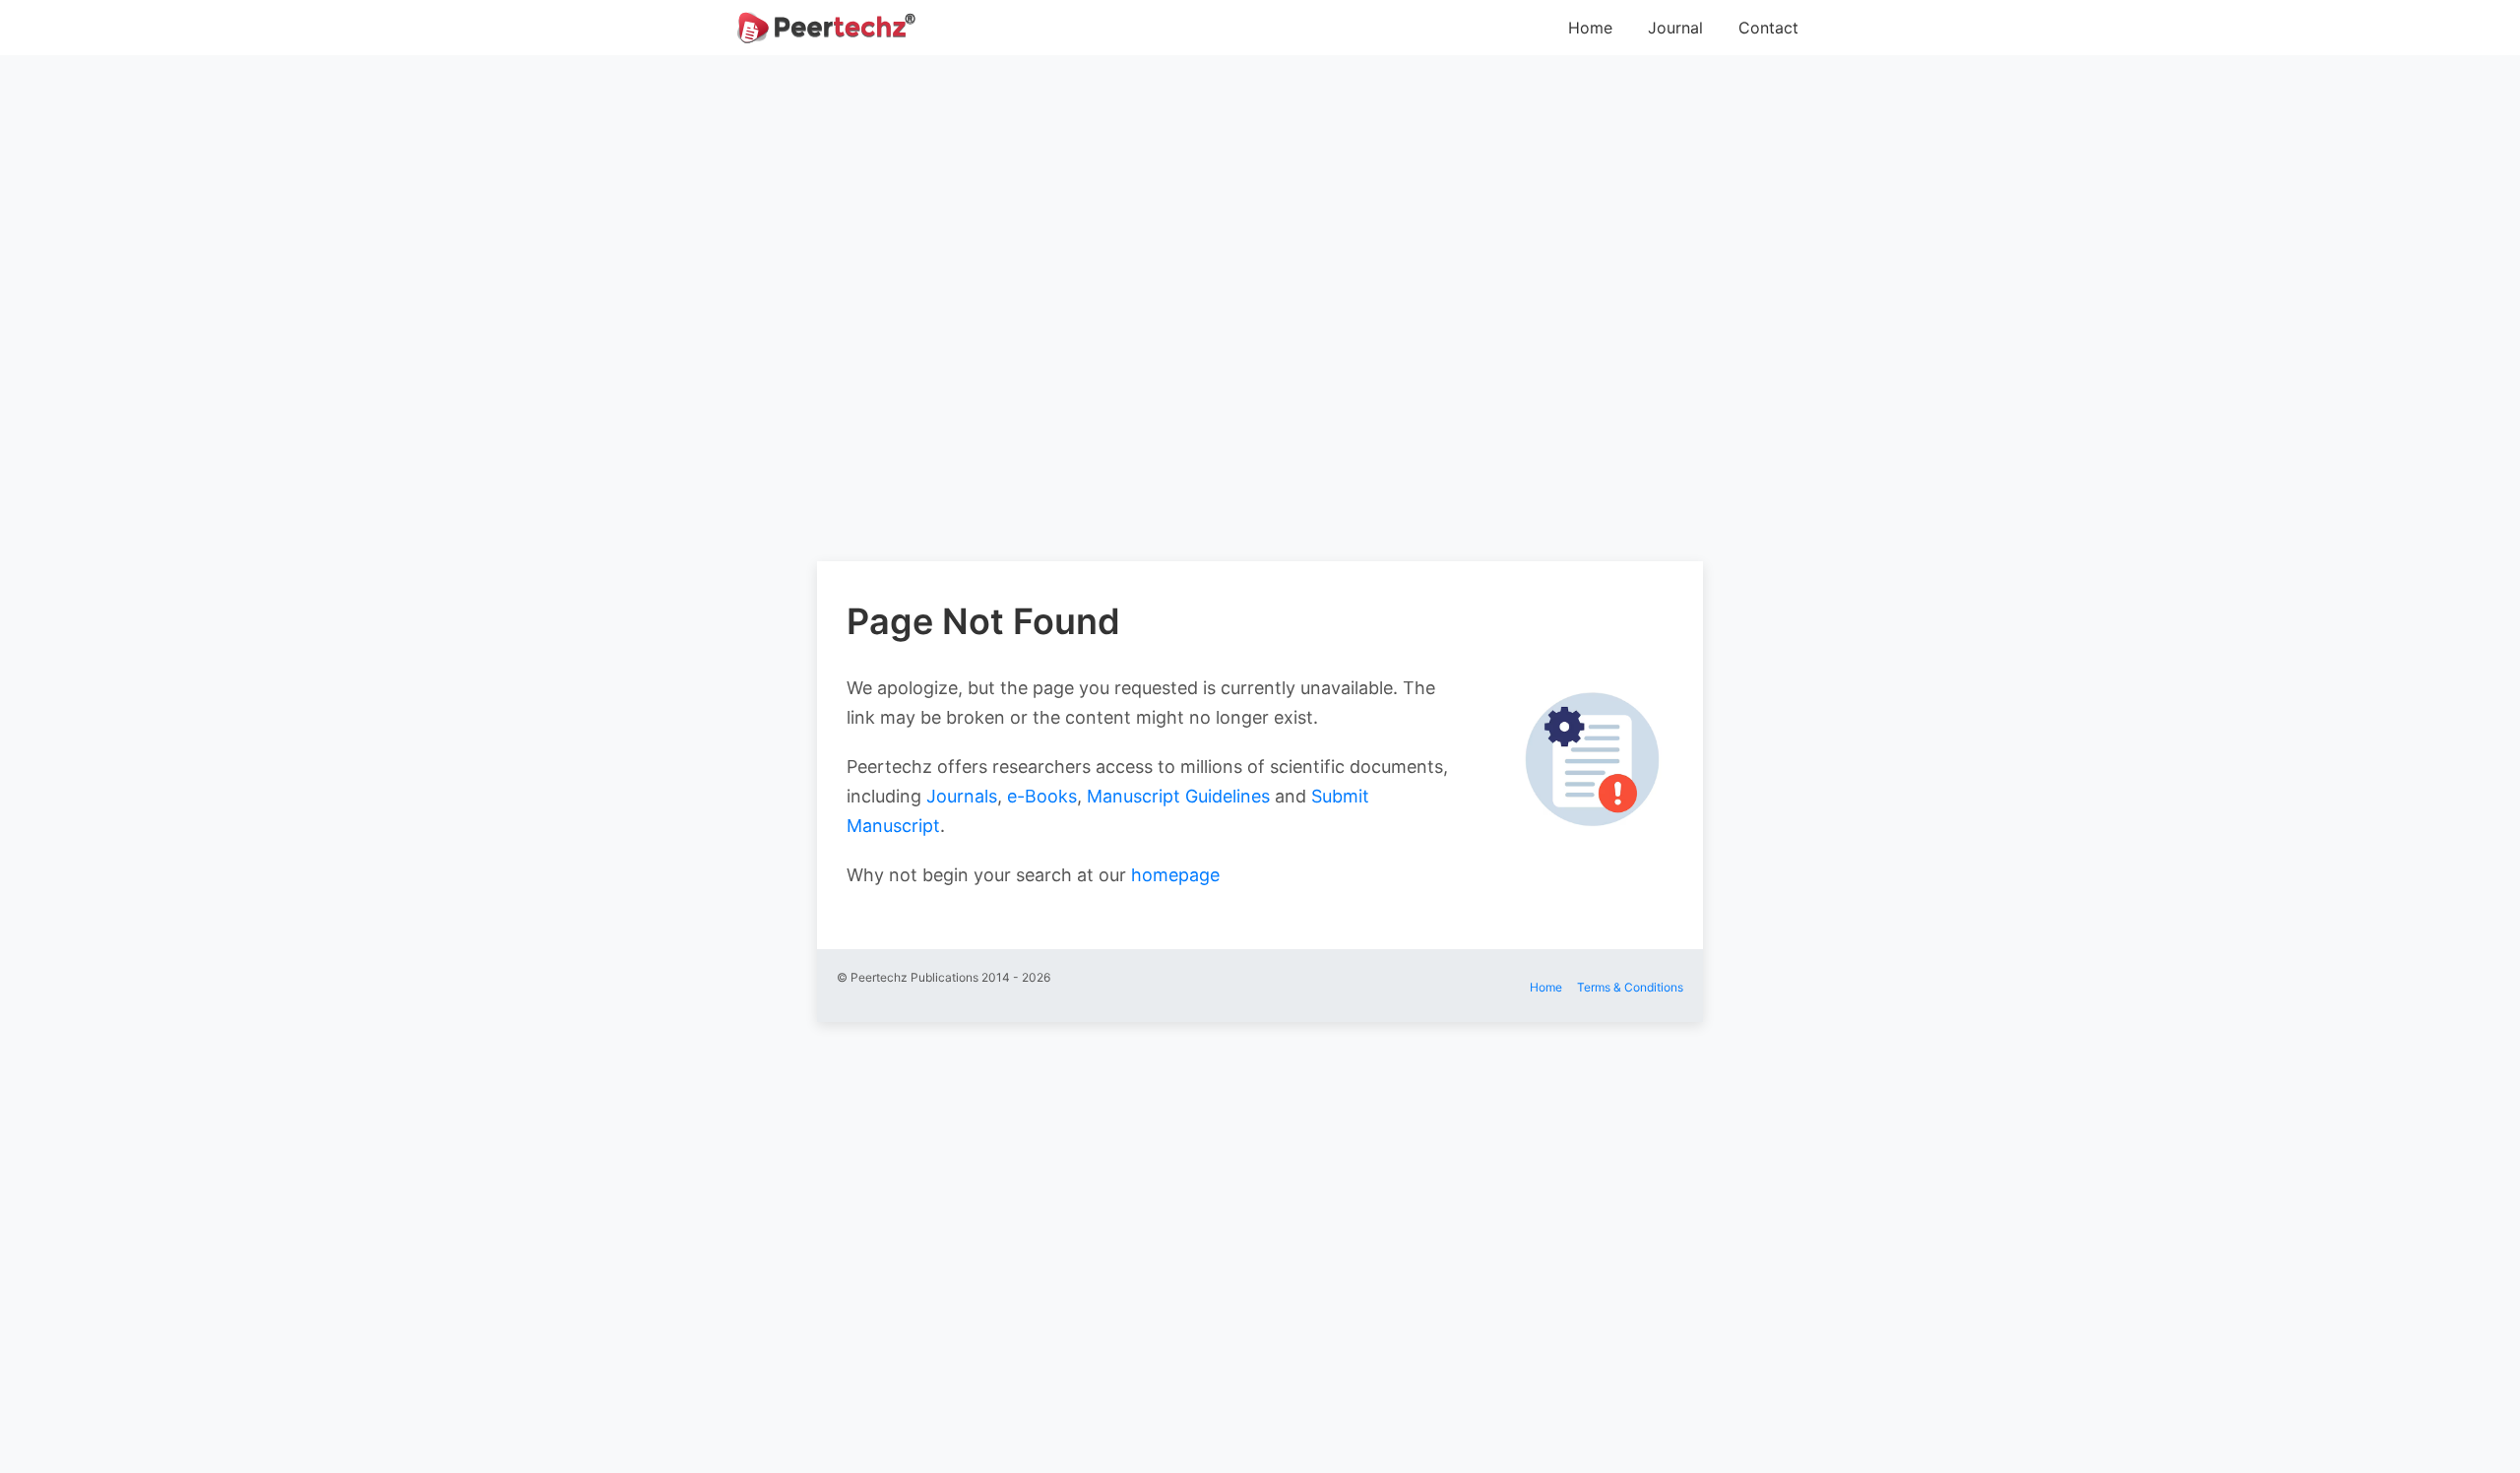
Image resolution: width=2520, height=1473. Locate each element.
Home (1590, 28)
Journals (962, 796)
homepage (1175, 875)
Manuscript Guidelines (1178, 796)
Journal (1675, 28)
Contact (1768, 28)
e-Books (1042, 796)
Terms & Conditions (1630, 987)
